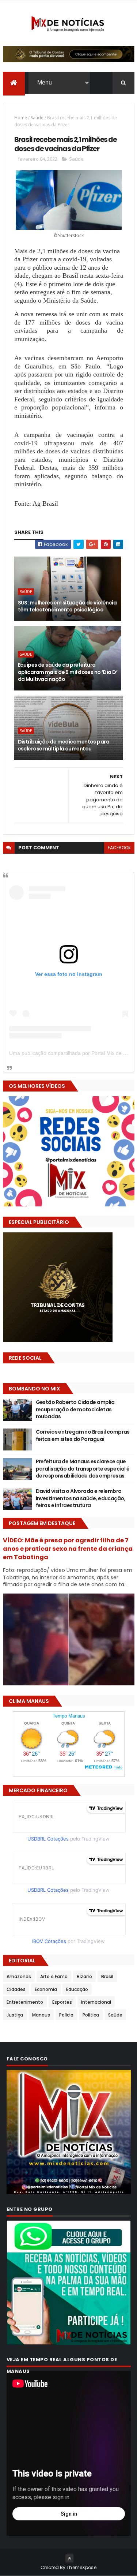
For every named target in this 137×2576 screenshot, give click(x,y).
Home (21, 118)
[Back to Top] (69, 2558)
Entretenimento (25, 2002)
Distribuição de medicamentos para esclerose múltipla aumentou (64, 745)
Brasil (107, 1976)
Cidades (16, 1989)
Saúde (37, 118)
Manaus (41, 2015)
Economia (46, 1989)
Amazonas (19, 1976)
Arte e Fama (54, 1976)
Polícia (66, 2015)
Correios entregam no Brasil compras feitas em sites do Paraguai (83, 1435)
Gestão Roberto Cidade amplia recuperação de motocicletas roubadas (75, 1409)
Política (91, 2015)
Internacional (96, 2002)
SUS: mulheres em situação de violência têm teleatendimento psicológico (67, 606)
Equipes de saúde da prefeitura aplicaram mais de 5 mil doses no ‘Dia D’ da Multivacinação (68, 672)
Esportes (62, 2002)
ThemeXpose (81, 2567)
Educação (77, 1989)
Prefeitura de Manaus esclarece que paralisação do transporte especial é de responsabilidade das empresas (83, 1469)
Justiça (15, 2015)
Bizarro (84, 1976)
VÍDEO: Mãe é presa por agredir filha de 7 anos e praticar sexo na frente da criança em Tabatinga (68, 1549)
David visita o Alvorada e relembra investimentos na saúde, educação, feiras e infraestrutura (81, 1498)
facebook (119, 848)
